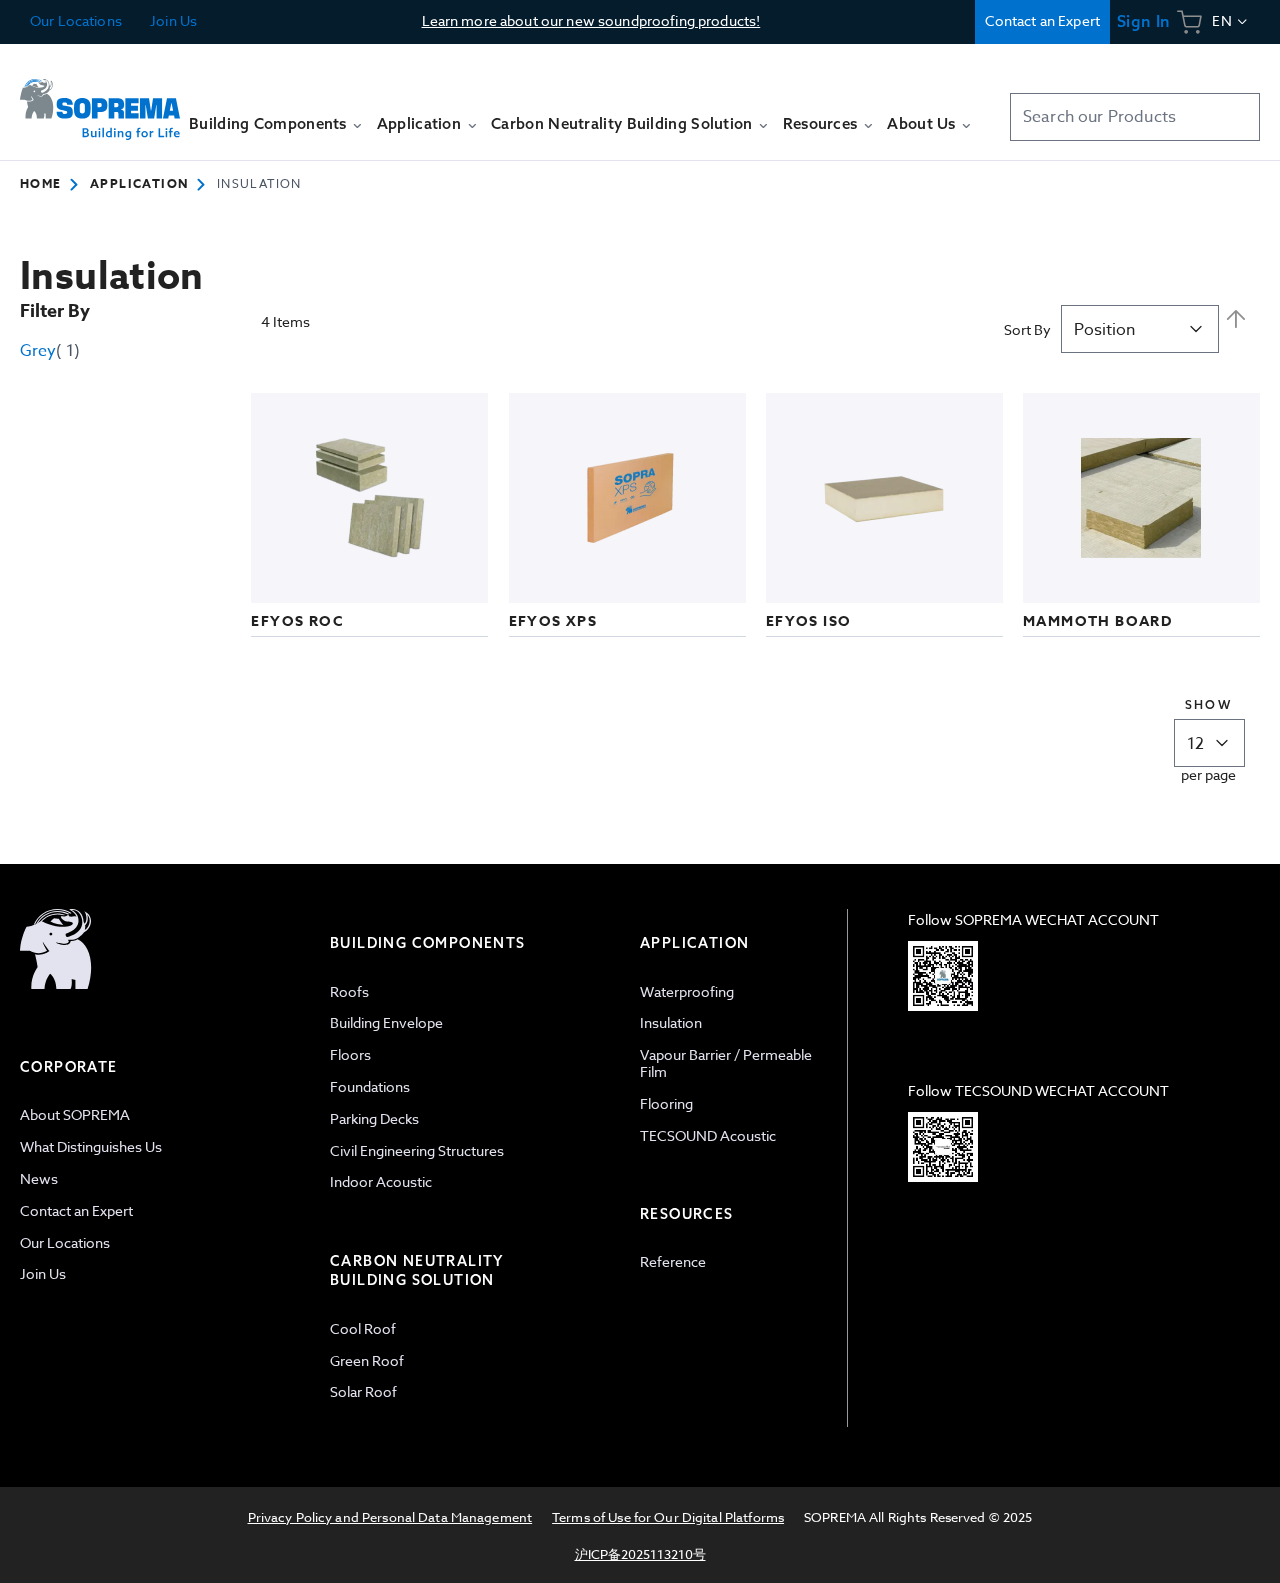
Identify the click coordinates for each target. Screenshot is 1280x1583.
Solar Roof (363, 1391)
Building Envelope (386, 1022)
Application (139, 183)
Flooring (666, 1103)
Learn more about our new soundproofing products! (591, 20)
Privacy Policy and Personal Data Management (390, 1517)
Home (41, 183)
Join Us (172, 20)
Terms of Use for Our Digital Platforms (668, 1517)
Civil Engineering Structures (417, 1150)
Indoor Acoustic (381, 1181)
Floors (350, 1054)
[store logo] (100, 109)
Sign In (1143, 21)
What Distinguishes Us (91, 1146)
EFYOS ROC (297, 621)
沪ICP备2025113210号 (640, 1554)
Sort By (1027, 329)
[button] (1231, 22)
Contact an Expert (1042, 20)
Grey (50, 351)
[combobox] (1135, 117)
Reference (673, 1261)
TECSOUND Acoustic (708, 1135)
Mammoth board (1097, 621)
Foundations (370, 1086)
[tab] (165, 1178)
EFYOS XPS (553, 621)
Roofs (349, 991)
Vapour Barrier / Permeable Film (726, 1063)
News (39, 1178)
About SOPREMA (75, 1114)
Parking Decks (374, 1118)
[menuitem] (275, 133)
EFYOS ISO (809, 621)
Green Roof (367, 1360)
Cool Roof (363, 1328)
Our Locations (76, 20)
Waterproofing (687, 991)
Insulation (671, 1022)
